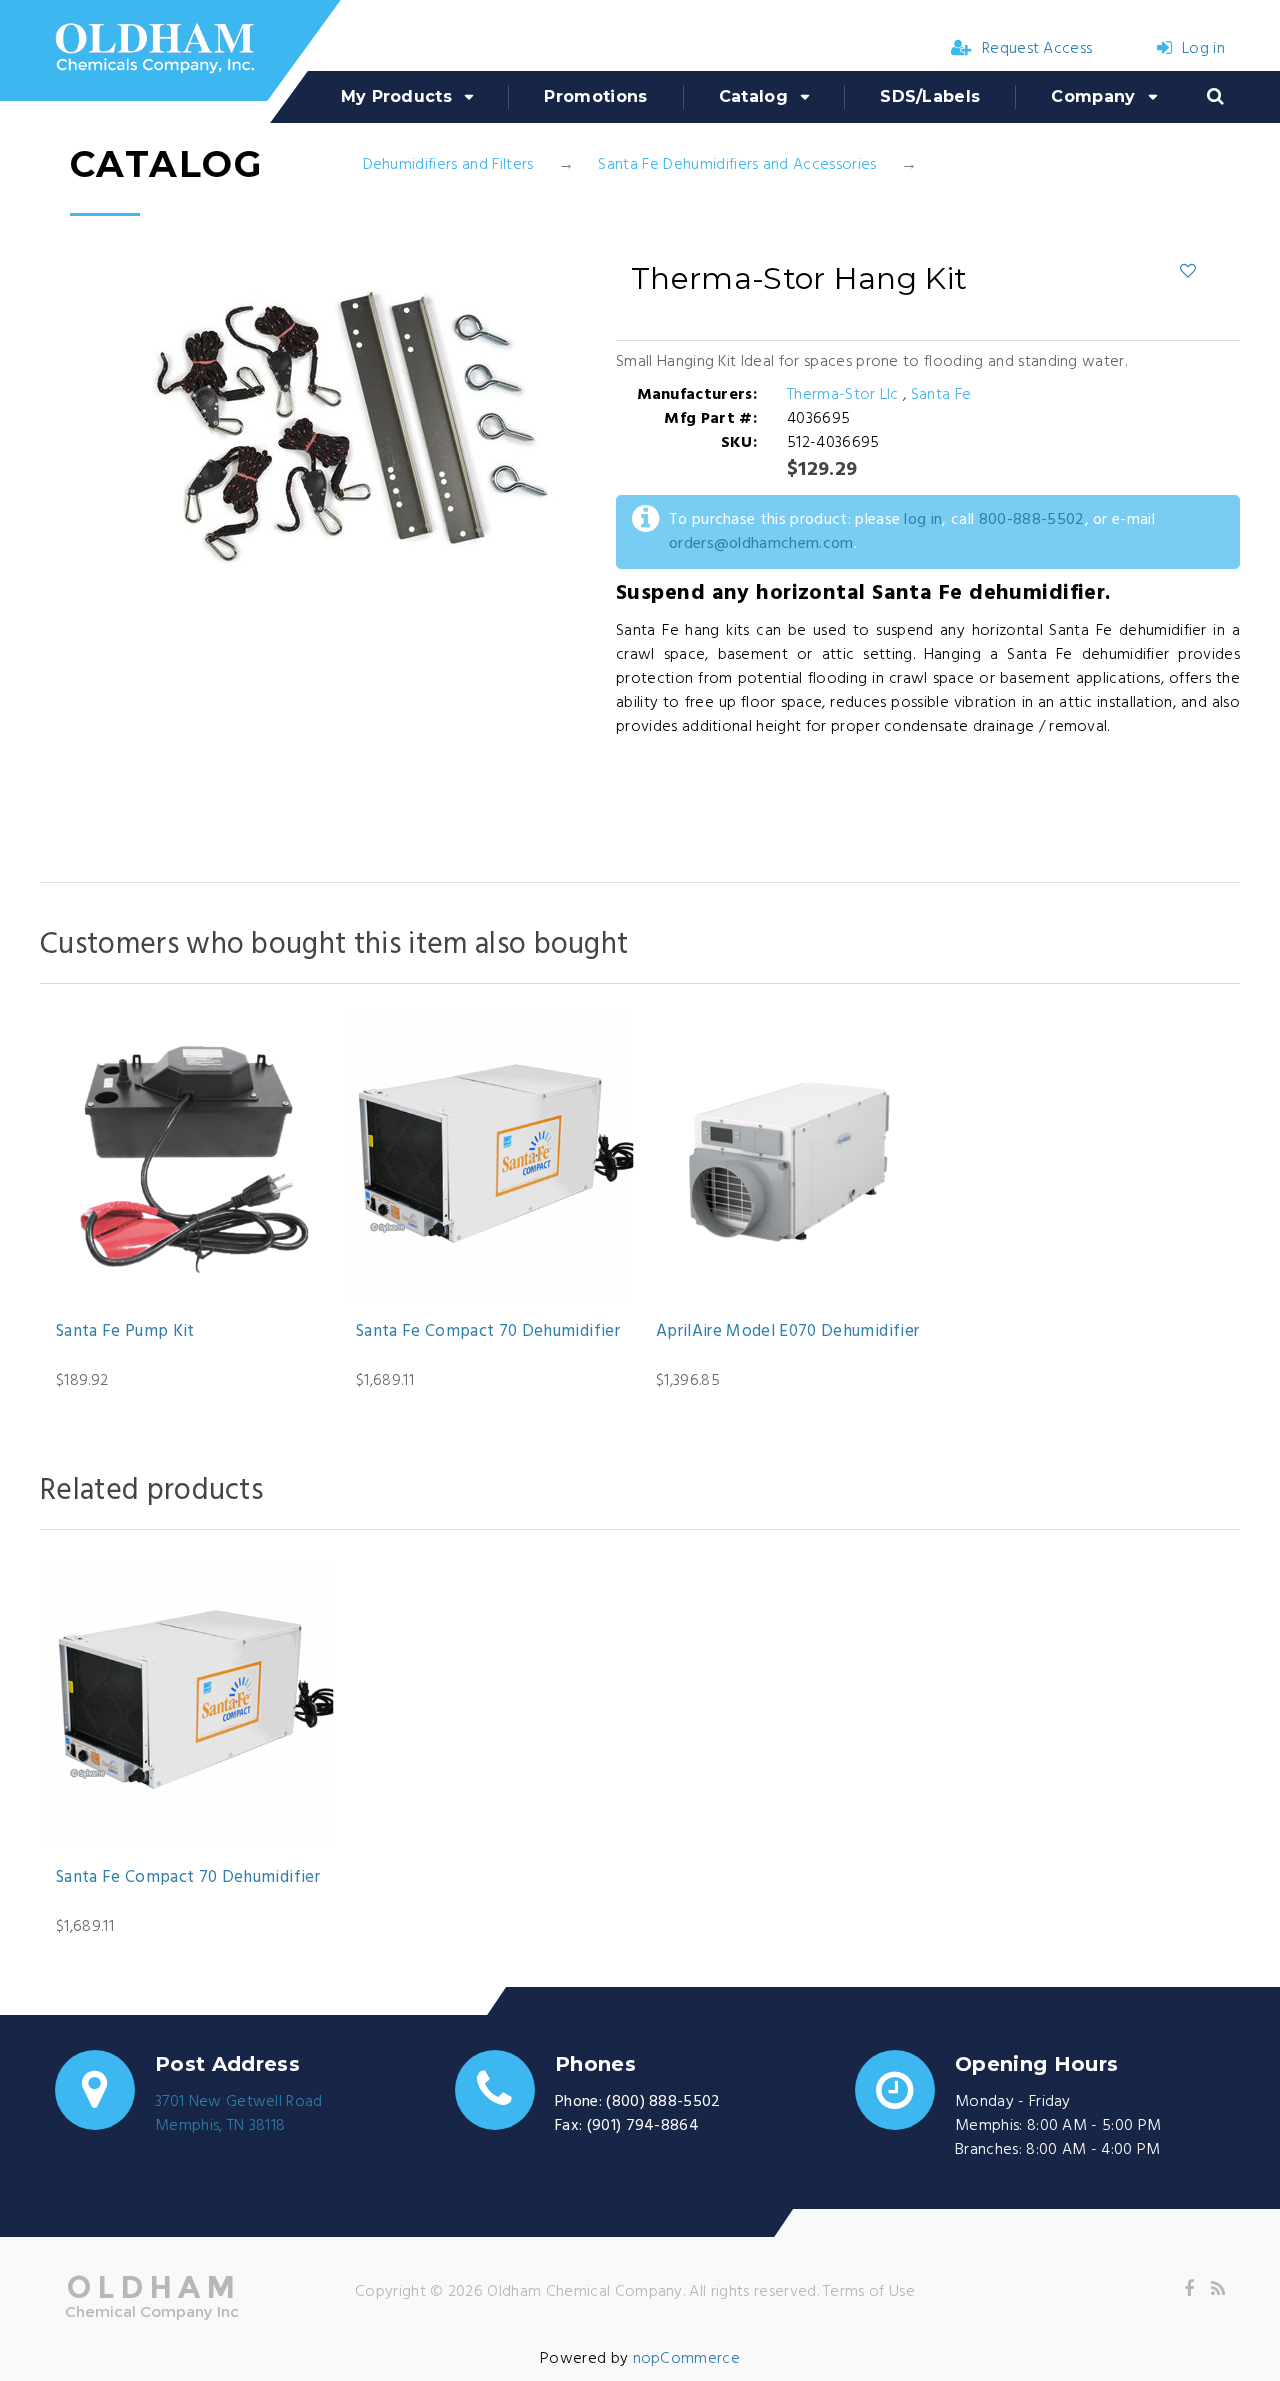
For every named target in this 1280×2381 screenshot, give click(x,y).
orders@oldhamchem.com (761, 544)
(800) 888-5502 (663, 2102)
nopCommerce (687, 2359)
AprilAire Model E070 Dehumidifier (787, 1332)
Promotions (595, 96)
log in (923, 520)
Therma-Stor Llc (845, 395)
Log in (1203, 49)
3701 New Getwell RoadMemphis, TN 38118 (239, 2114)
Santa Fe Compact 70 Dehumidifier (488, 1332)
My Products (397, 96)
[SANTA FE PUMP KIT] (190, 1158)
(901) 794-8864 (643, 2126)
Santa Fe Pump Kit (125, 1332)
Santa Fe (941, 395)
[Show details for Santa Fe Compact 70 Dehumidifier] (490, 1158)
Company (1093, 96)
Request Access (1037, 49)
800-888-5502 (1032, 520)
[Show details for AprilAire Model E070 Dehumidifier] (790, 1158)
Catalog (753, 96)
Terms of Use (869, 2292)
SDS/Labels (930, 96)
